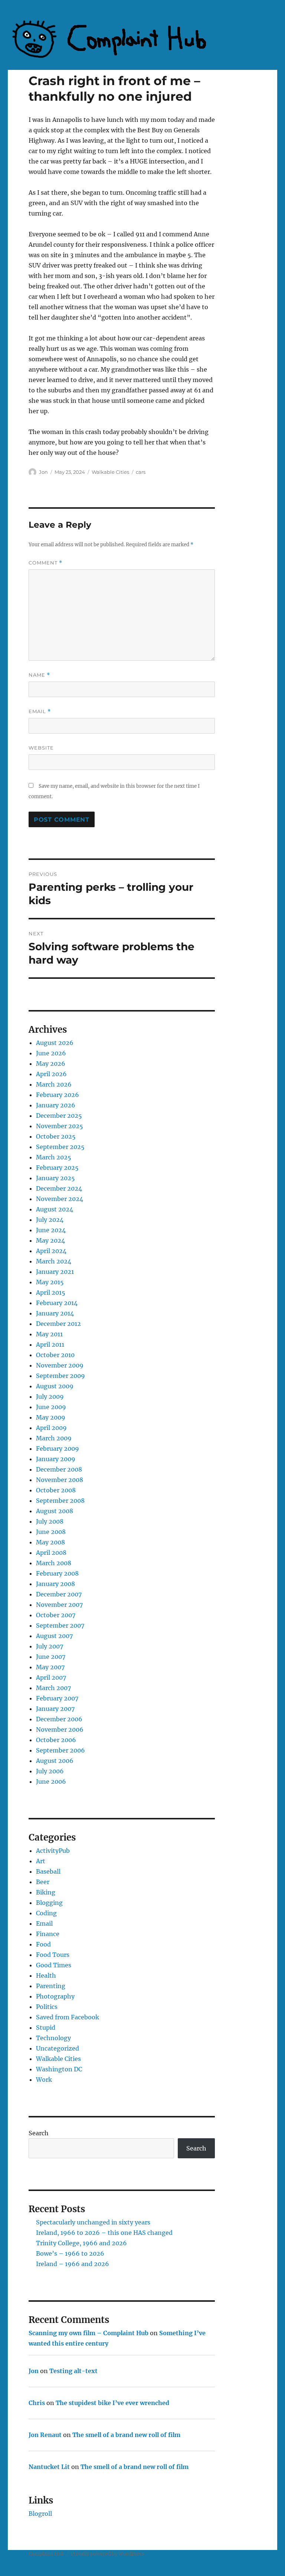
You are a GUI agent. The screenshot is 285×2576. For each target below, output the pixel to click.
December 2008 (59, 1469)
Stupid (46, 2028)
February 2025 (57, 1168)
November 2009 (60, 1365)
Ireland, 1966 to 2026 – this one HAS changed (104, 2233)
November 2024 (60, 1199)
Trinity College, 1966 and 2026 (81, 2243)
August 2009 (55, 1386)
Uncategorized (58, 2048)
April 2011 (50, 1344)
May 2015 (50, 1282)
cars (141, 472)
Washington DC (59, 2069)
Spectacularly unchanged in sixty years (93, 2222)
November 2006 (60, 1729)
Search (39, 2133)
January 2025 (55, 1178)
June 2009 (51, 1407)
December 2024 (59, 1188)
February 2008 (57, 1573)
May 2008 (50, 1542)
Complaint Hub (46, 2554)
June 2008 (51, 1532)
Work (44, 2080)
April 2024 (51, 1251)
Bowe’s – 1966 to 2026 (70, 2253)
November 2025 (60, 1126)
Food (43, 1944)
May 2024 (50, 1240)
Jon (43, 472)
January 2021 (55, 1272)
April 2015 (51, 1292)
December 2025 (59, 1116)
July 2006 (50, 1771)
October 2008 (56, 1490)
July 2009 (50, 1397)
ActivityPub (53, 1851)
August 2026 (55, 1043)
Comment (45, 563)
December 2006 (59, 1719)
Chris (37, 2403)
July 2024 (50, 1220)
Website (41, 748)
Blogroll (40, 2514)
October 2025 (56, 1136)
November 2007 (59, 1605)
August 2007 (54, 1636)
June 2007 (51, 1657)
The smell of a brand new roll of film (126, 2435)
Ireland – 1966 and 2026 (73, 2264)
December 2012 (58, 1324)
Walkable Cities (110, 472)
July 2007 (50, 1646)
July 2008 (50, 1521)
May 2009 (51, 1417)
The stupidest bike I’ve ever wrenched (112, 2403)
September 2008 (60, 1501)
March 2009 (54, 1438)
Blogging (49, 1903)
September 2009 (60, 1376)
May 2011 (49, 1334)
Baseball (48, 1871)
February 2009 (58, 1449)
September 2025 (60, 1147)
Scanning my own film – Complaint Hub (89, 2333)
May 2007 (50, 1667)
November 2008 (60, 1480)
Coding (46, 1913)
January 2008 (55, 1584)
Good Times (54, 1965)
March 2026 (54, 1084)
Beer (43, 1882)
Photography (55, 1996)
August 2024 (55, 1209)
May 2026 (51, 1064)
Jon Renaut (45, 2435)
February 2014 (57, 1303)
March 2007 (53, 1688)
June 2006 (51, 1781)
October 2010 (55, 1355)
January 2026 (56, 1105)
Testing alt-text (73, 2371)
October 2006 (56, 1740)
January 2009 (56, 1459)
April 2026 (51, 1074)
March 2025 (54, 1157)
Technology (53, 2038)
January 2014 (55, 1313)
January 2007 (55, 1709)
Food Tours (53, 1955)
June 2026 (51, 1053)
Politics (47, 2007)
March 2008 (54, 1563)
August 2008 (55, 1511)
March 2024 (54, 1261)
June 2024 (51, 1230)
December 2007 (59, 1594)
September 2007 (60, 1625)
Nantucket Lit (49, 2467)
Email (40, 711)
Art (41, 1861)
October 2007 (56, 1615)
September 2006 (60, 1750)
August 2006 (55, 1761)
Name (39, 675)
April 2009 (51, 1428)
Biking (46, 1892)
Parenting (51, 1986)
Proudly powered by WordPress (108, 2554)
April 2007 (51, 1677)
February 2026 (58, 1095)
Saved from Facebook (68, 2017)
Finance (48, 1934)
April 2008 (51, 1553)
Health (46, 1975)
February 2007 (57, 1698)
